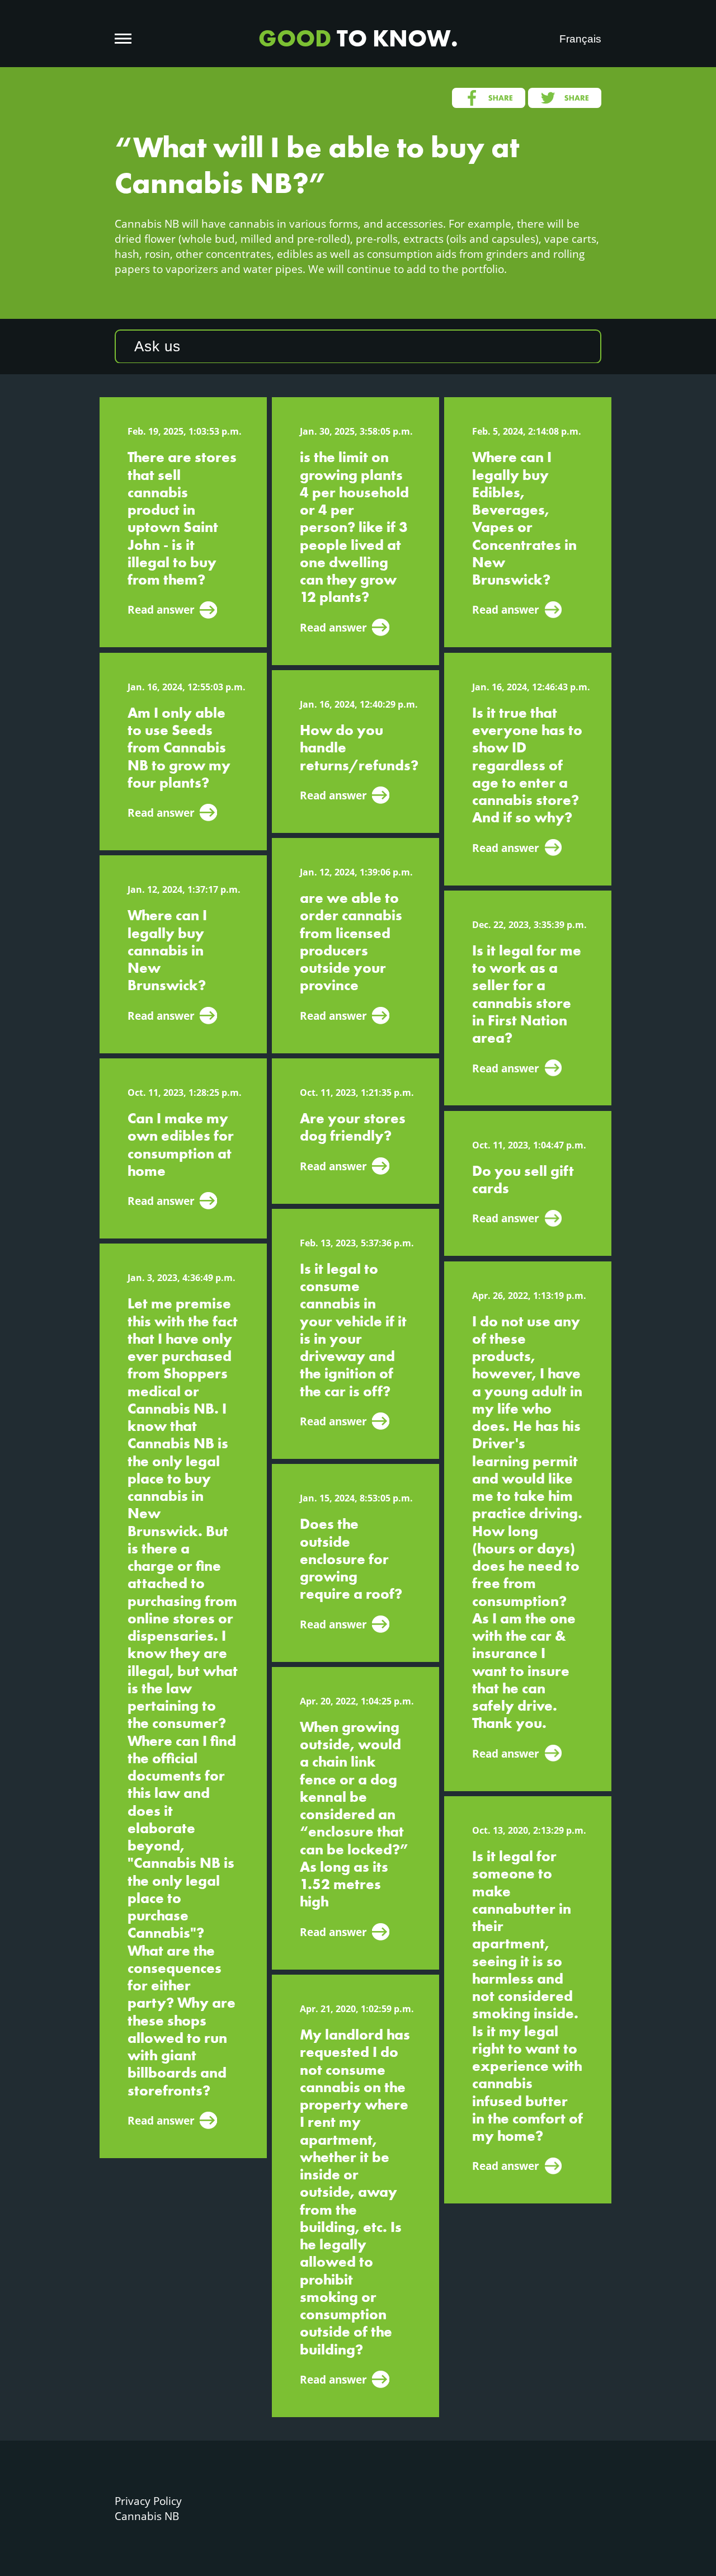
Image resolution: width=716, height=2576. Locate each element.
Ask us (157, 346)
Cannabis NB (147, 2516)
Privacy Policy (148, 2501)
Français (580, 39)
